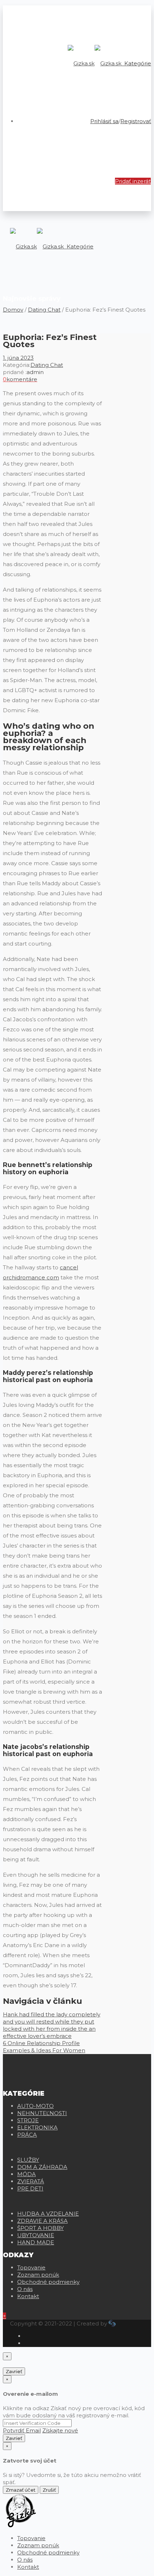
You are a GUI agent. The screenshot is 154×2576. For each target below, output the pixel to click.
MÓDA (27, 2174)
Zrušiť (49, 2490)
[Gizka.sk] (95, 63)
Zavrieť (14, 2371)
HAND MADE (36, 2242)
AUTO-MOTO (35, 2106)
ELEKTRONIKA (37, 2127)
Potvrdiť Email (22, 2430)
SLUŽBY (28, 2160)
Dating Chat (44, 310)
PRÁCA (27, 2135)
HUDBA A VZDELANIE (48, 2214)
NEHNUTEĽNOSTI (42, 2113)
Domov (13, 310)
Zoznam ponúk (38, 2275)
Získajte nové (60, 2430)
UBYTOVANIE (36, 2235)
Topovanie (31, 2267)
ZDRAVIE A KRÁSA (42, 2221)
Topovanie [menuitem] (31, 2538)
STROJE (28, 2120)
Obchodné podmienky (48, 2282)
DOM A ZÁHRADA (42, 2167)
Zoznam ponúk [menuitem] (38, 2545)
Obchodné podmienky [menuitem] (48, 2552)
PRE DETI (30, 2188)
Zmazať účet (21, 2490)
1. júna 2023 (18, 358)
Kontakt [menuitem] (28, 2567)
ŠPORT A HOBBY (40, 2228)
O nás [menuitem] (25, 2560)
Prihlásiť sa (104, 121)
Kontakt (28, 2296)
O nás (25, 2289)
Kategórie (137, 63)
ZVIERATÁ (31, 2181)
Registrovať (136, 121)
